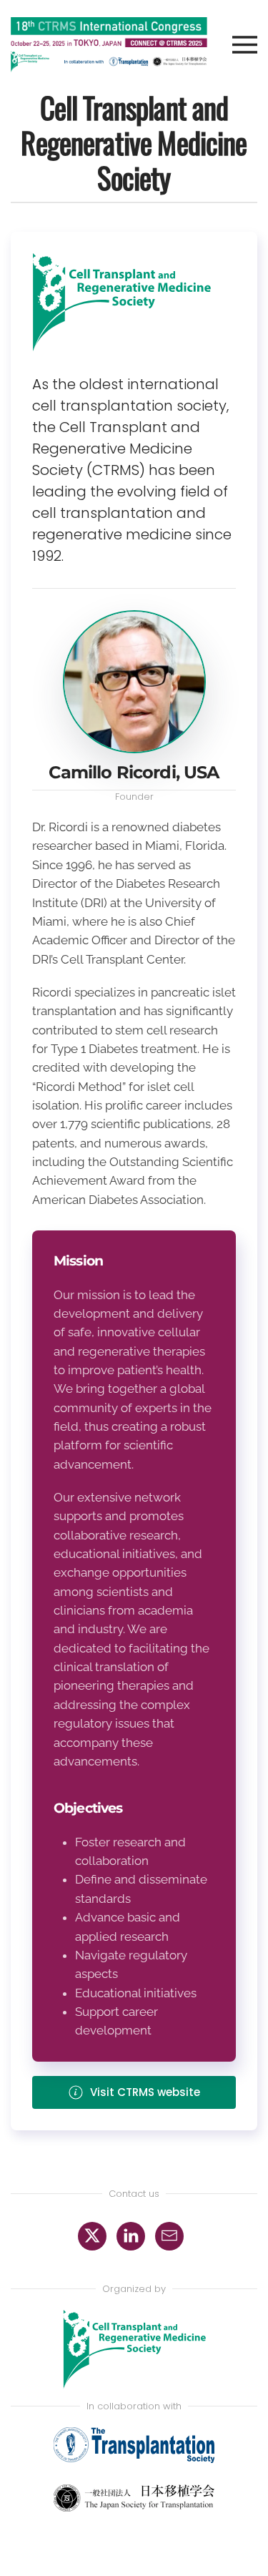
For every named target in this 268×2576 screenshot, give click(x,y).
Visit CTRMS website (145, 2092)
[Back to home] (109, 45)
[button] (232, 45)
